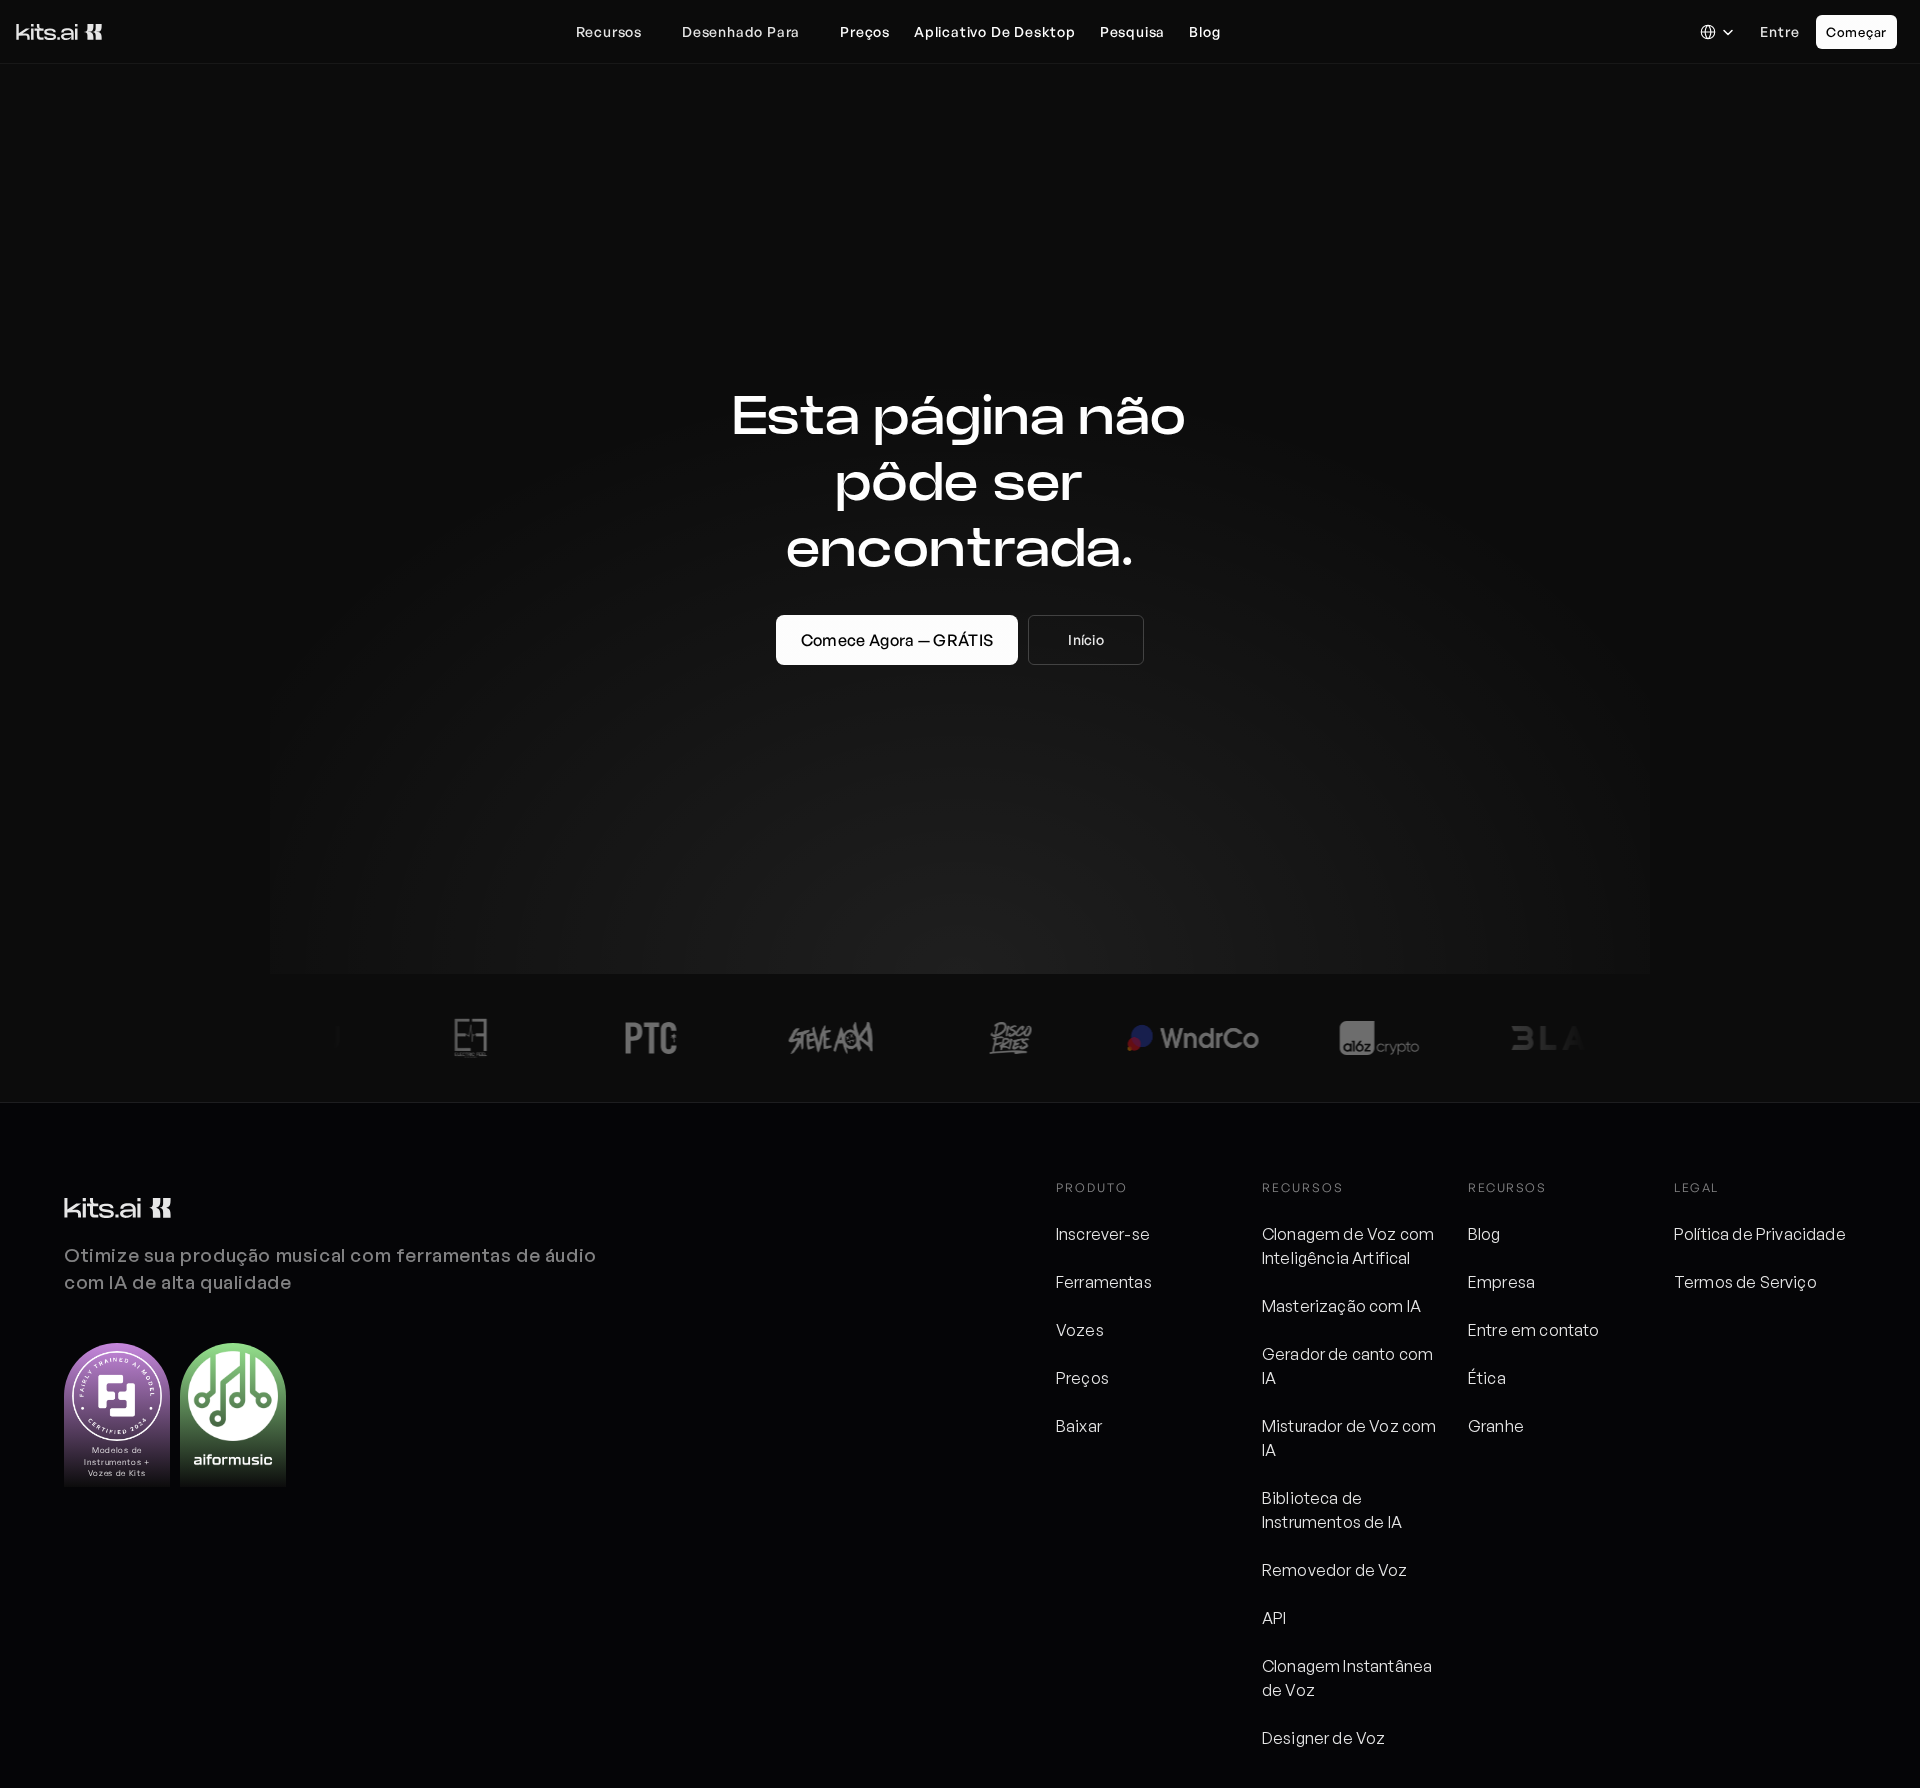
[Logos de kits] (117, 1208)
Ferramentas (1104, 1282)
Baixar (1079, 1426)
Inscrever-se (1103, 1234)
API (1274, 1618)
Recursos (609, 31)
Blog (1484, 1234)
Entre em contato (1534, 1330)
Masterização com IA (1341, 1306)
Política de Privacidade (1760, 1234)
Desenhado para (741, 31)
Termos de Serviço (1745, 1282)
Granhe (1496, 1426)
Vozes (1080, 1330)
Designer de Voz (1323, 1738)
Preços (1082, 1378)
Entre (1780, 31)
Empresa (1501, 1282)
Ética (1487, 1378)
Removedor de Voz (1335, 1570)
